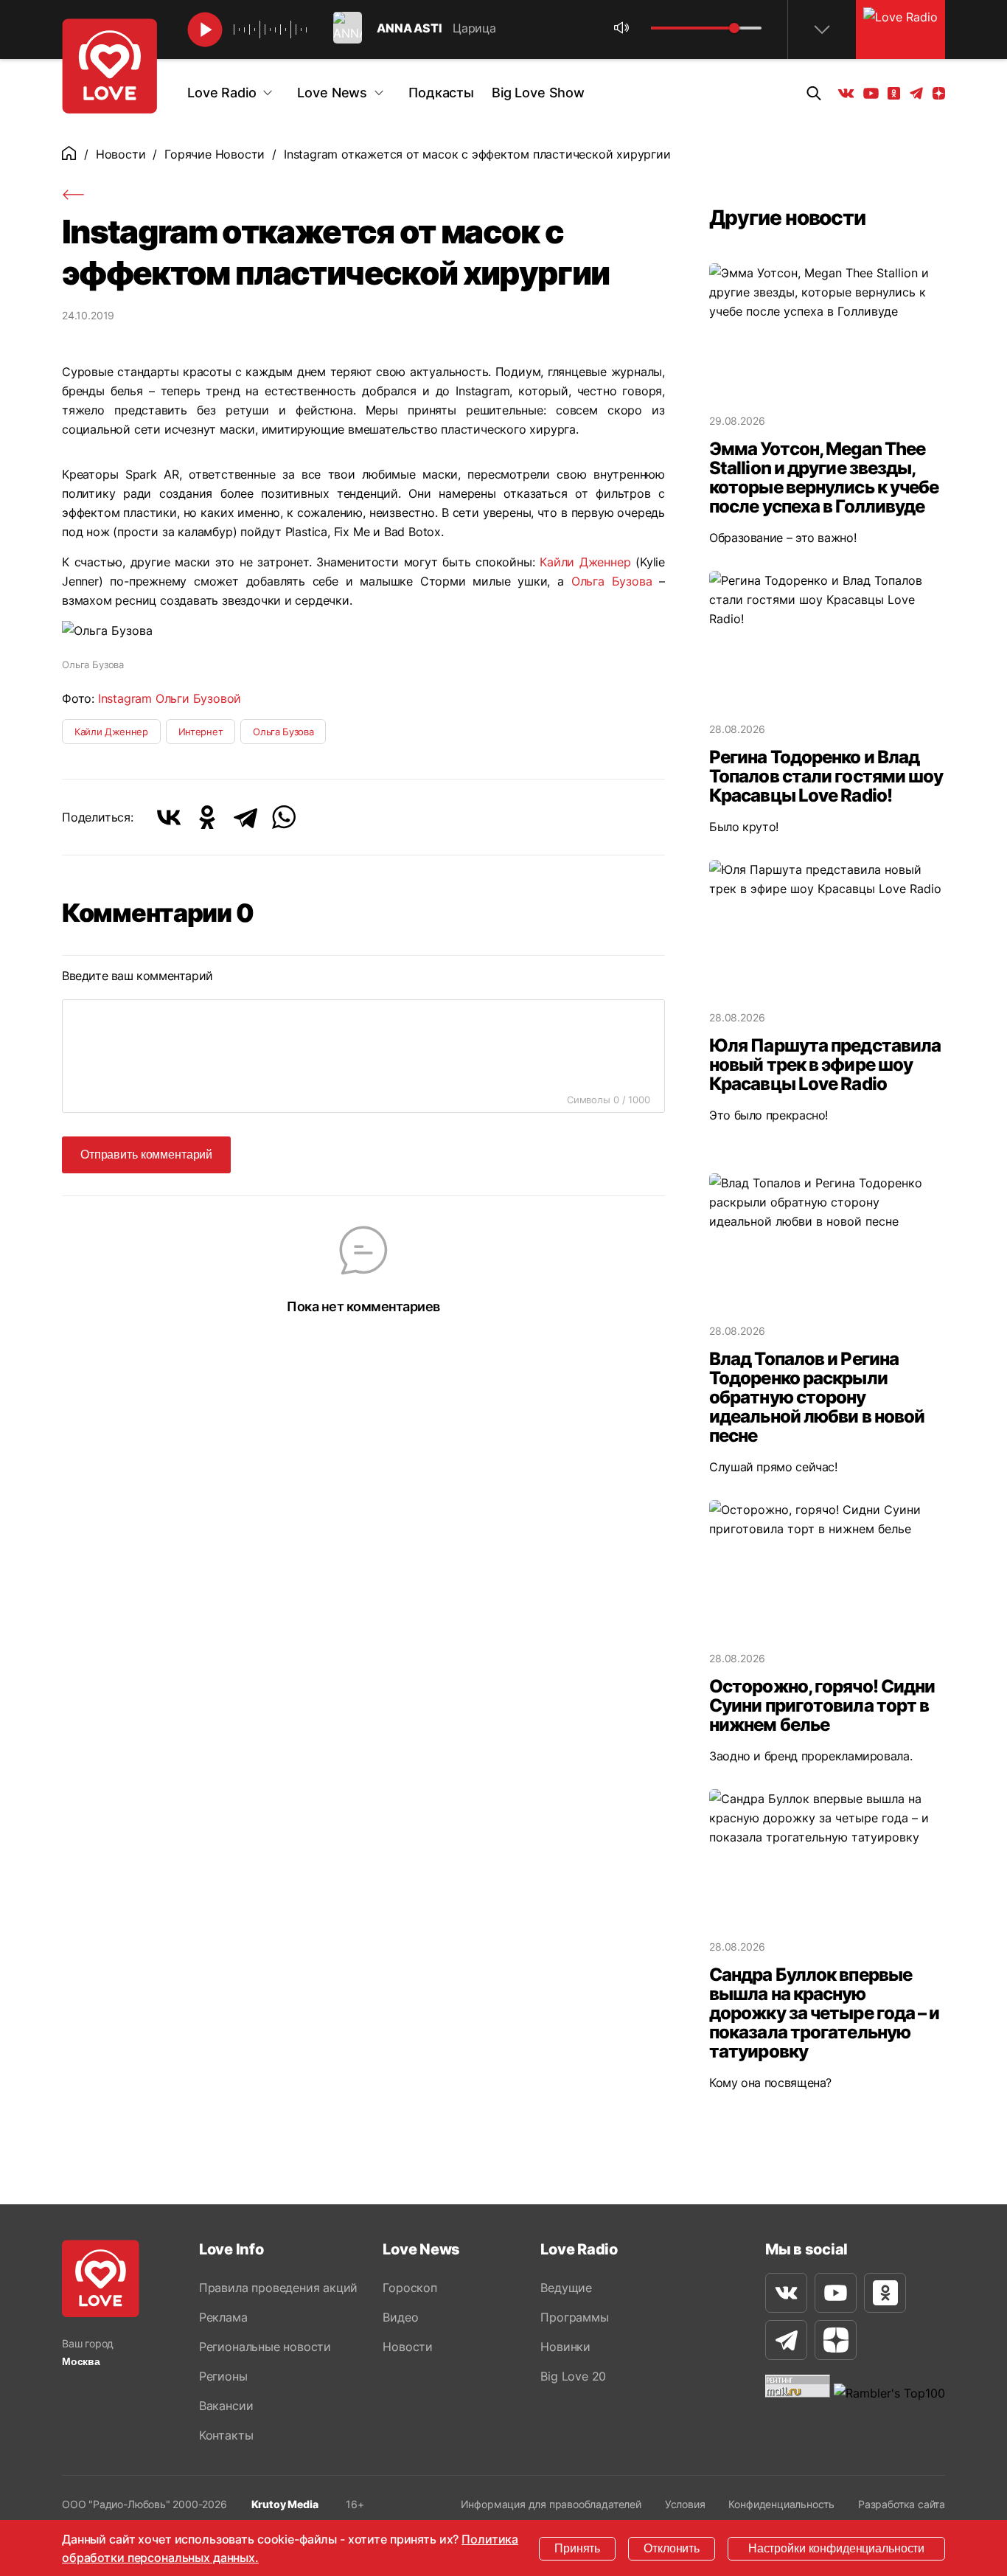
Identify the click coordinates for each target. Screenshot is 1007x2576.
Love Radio (222, 93)
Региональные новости (265, 2347)
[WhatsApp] (284, 817)
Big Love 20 (573, 2376)
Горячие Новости (215, 154)
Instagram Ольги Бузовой (170, 698)
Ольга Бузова (612, 581)
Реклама (223, 2317)
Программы (574, 2317)
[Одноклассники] (207, 817)
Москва (81, 2361)
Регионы (223, 2376)
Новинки (565, 2347)
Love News (332, 93)
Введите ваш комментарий (137, 976)
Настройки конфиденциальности (836, 2548)
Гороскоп (410, 2288)
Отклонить (672, 2548)
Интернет (201, 732)
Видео (400, 2317)
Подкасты (441, 93)
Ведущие (566, 2288)
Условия (685, 2504)
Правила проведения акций (278, 2288)
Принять (577, 2548)
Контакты (226, 2435)
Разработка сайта (902, 2504)
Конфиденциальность (781, 2504)
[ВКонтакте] (169, 817)
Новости (121, 154)
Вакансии (226, 2406)
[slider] (734, 28)
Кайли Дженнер (585, 562)
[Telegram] (245, 817)
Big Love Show (538, 93)
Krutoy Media (285, 2504)
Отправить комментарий (146, 1155)
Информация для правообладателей (551, 2504)
